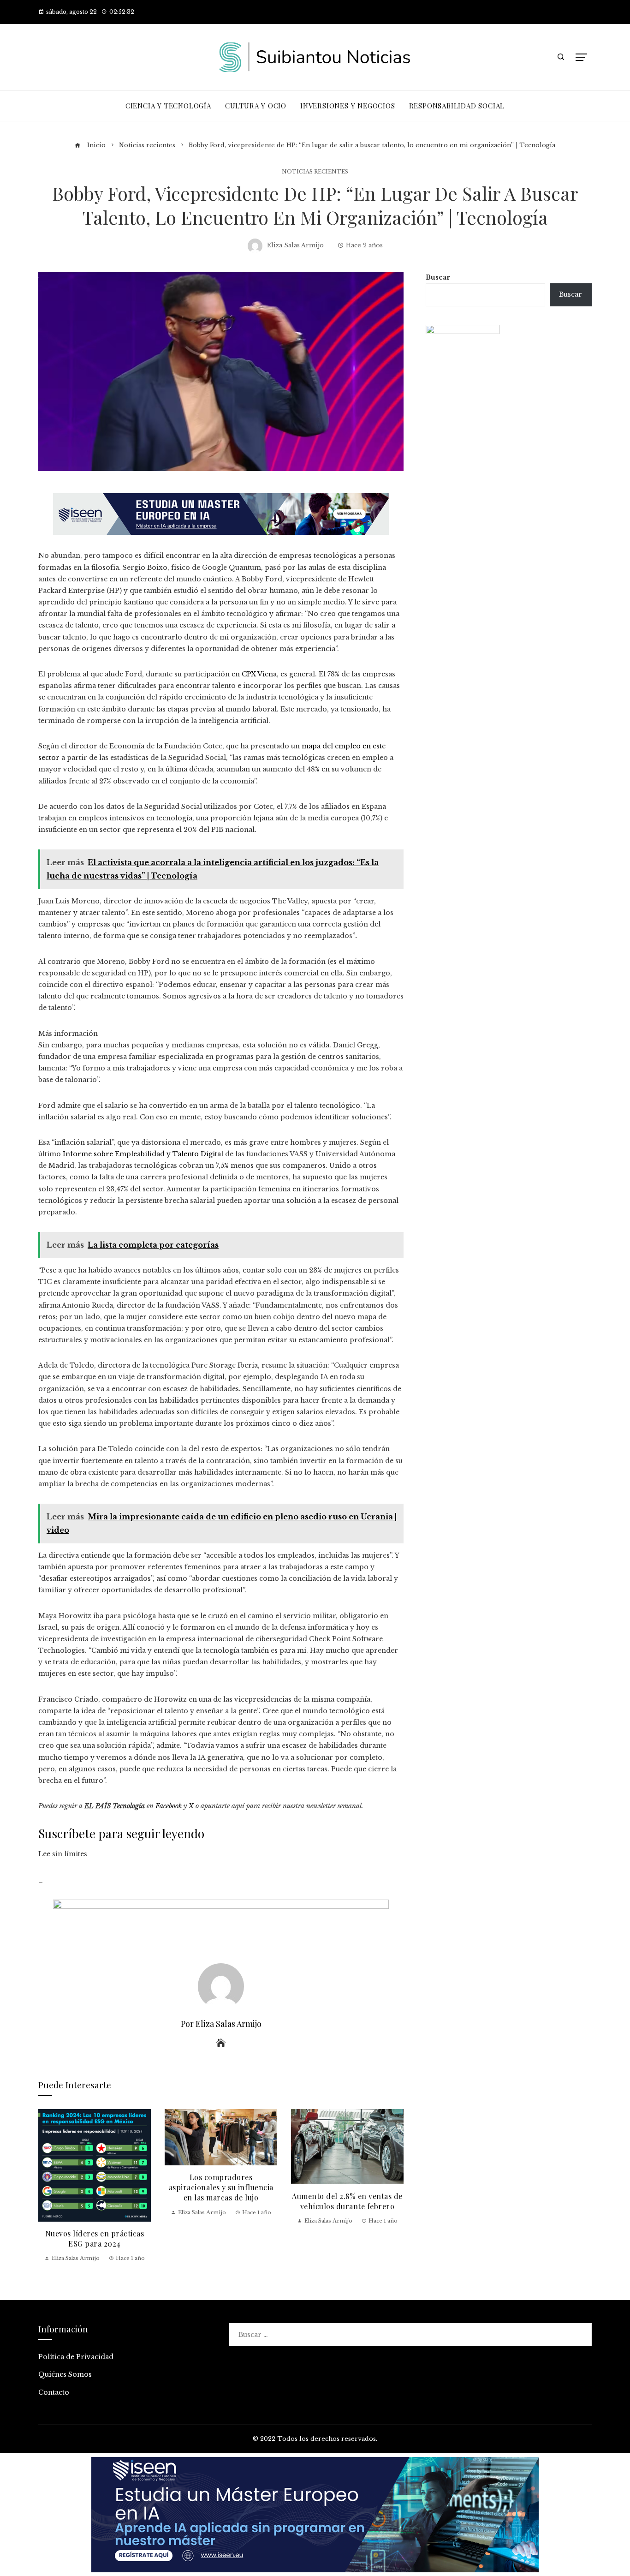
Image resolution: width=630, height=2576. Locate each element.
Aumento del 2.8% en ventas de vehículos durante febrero (347, 2201)
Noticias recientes (315, 172)
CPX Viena (259, 674)
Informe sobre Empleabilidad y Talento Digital (143, 1154)
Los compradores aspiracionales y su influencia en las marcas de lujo (221, 2188)
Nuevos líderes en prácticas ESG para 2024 (95, 2238)
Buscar (438, 277)
